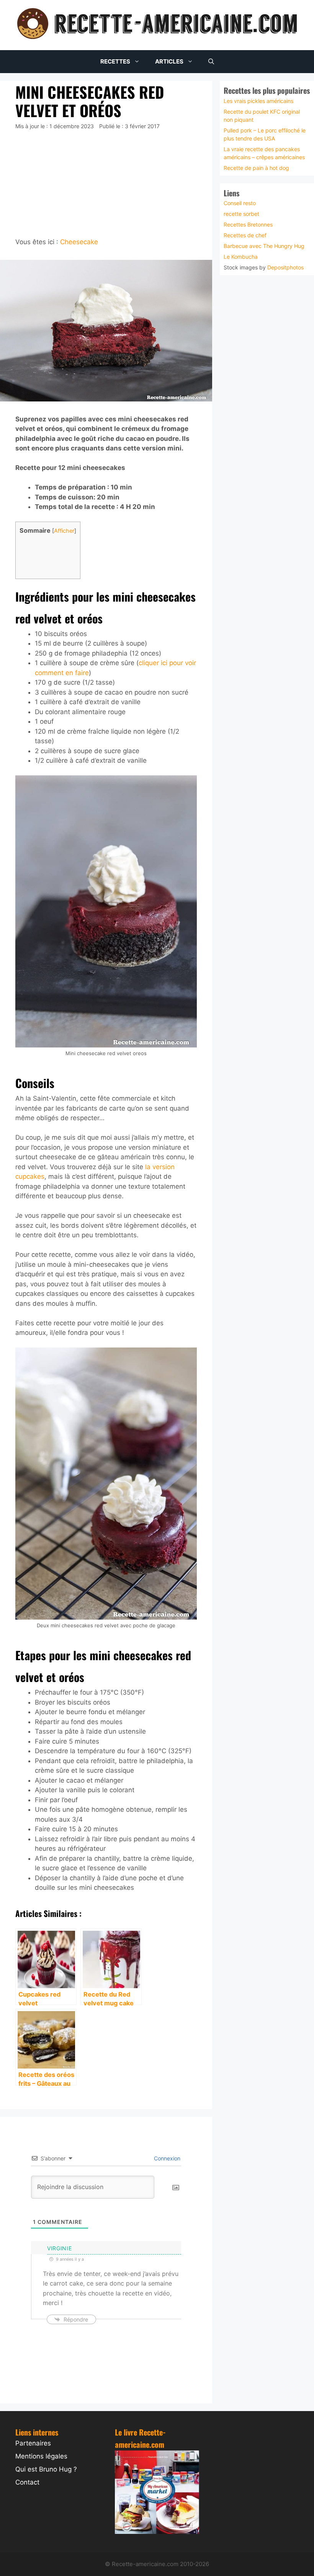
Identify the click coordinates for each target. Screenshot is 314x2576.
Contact (27, 2482)
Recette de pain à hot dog (256, 167)
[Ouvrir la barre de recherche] (211, 62)
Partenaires (33, 2443)
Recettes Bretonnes (248, 224)
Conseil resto (240, 203)
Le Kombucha (241, 257)
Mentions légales (41, 2456)
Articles (169, 61)
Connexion (166, 2158)
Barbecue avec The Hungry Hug (264, 246)
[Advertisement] (106, 184)
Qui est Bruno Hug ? (46, 2469)
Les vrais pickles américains (258, 100)
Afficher (64, 531)
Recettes (115, 61)
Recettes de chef (245, 235)
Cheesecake (79, 242)
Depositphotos (285, 267)
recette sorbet (241, 214)
